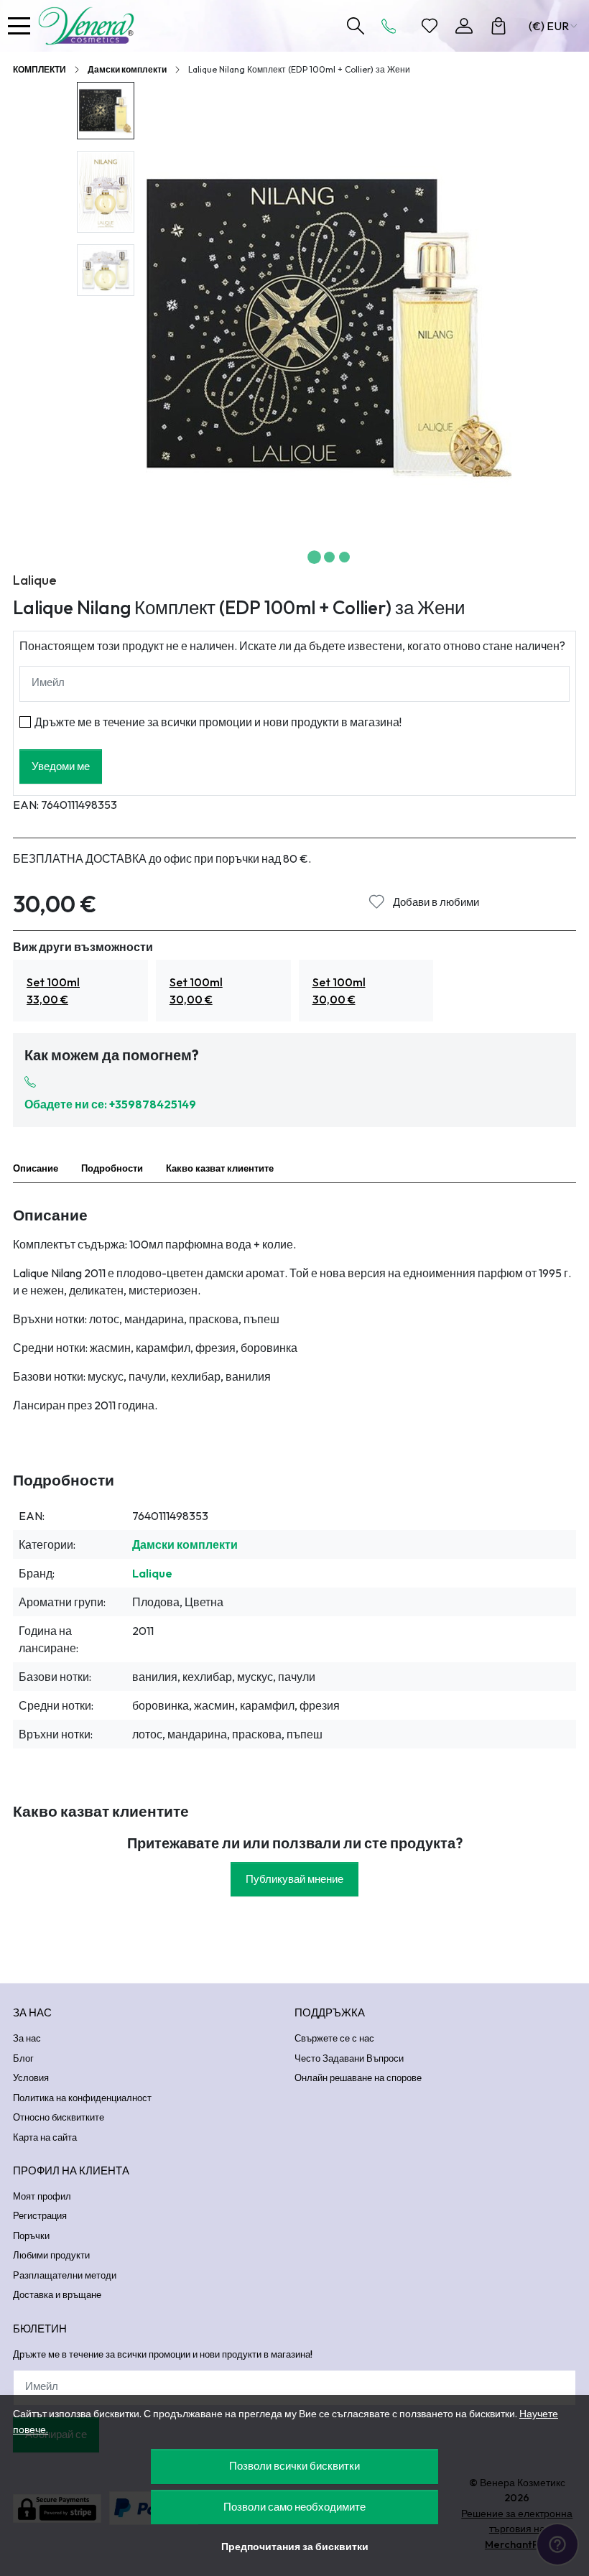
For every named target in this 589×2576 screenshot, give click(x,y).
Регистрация (40, 2215)
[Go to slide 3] (344, 557)
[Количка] (498, 26)
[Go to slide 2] (329, 557)
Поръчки (31, 2236)
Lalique (35, 580)
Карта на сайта (45, 2137)
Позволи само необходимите (294, 2507)
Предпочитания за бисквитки (295, 2547)
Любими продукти (51, 2255)
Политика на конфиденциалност (82, 2098)
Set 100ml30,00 (196, 991)
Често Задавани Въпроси (349, 2058)
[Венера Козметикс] (90, 26)
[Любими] (430, 26)
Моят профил (42, 2196)
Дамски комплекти (127, 69)
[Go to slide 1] (314, 557)
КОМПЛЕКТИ (40, 69)
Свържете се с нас (334, 2038)
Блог (23, 2058)
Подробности (112, 1168)
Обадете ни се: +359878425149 (110, 1104)
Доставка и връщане (57, 2294)
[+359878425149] (393, 26)
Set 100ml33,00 (53, 991)
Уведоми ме (61, 766)
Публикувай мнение (294, 1879)
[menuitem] (106, 111)
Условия (31, 2077)
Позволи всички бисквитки (294, 2466)
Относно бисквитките (59, 2117)
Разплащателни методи (65, 2275)
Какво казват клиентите (220, 1168)
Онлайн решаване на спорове (358, 2077)
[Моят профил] (464, 26)
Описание (36, 1168)
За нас (27, 2038)
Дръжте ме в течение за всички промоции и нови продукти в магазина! (218, 722)
